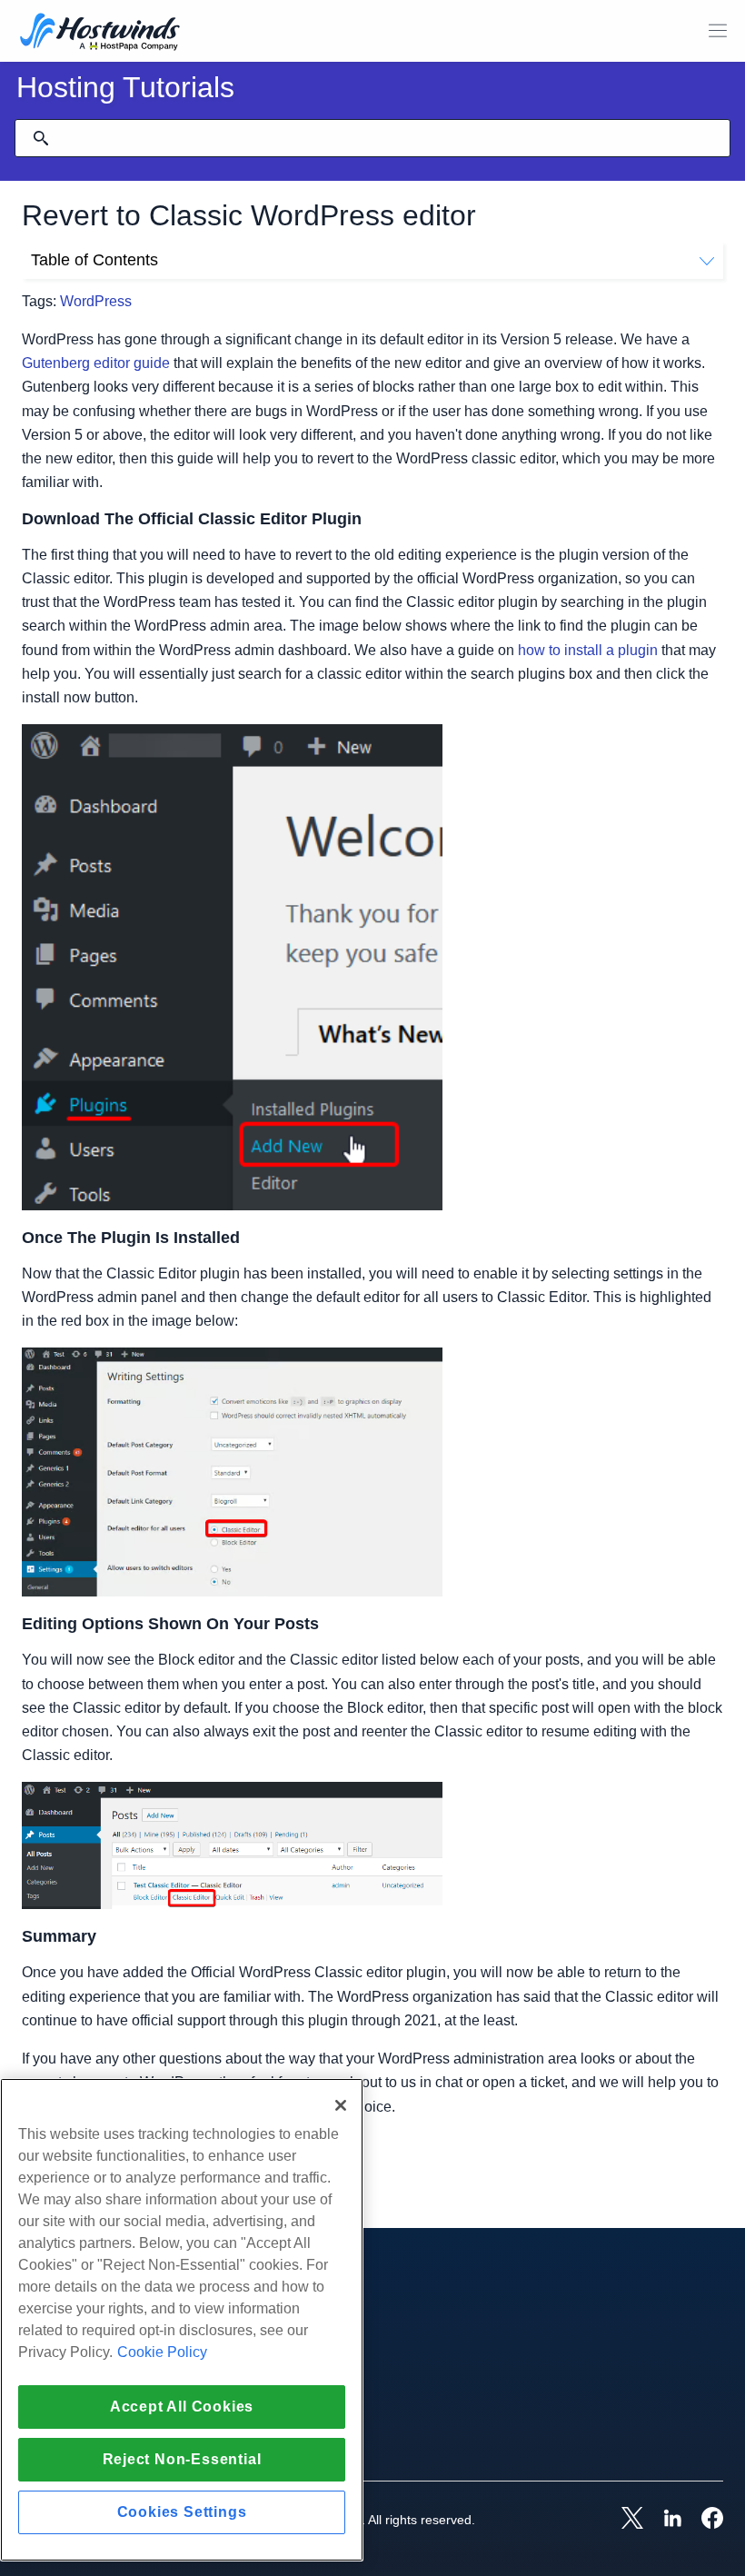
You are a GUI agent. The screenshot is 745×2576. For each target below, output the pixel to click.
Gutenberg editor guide (96, 363)
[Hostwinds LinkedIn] (663, 2520)
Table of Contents (94, 260)
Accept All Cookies (182, 2407)
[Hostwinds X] (623, 2520)
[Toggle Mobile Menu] (718, 31)
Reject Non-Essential (182, 2459)
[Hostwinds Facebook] (703, 2520)
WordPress (96, 301)
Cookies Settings (182, 2512)
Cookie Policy (162, 2352)
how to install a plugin (588, 650)
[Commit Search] (41, 138)
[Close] (341, 2105)
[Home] (100, 33)
